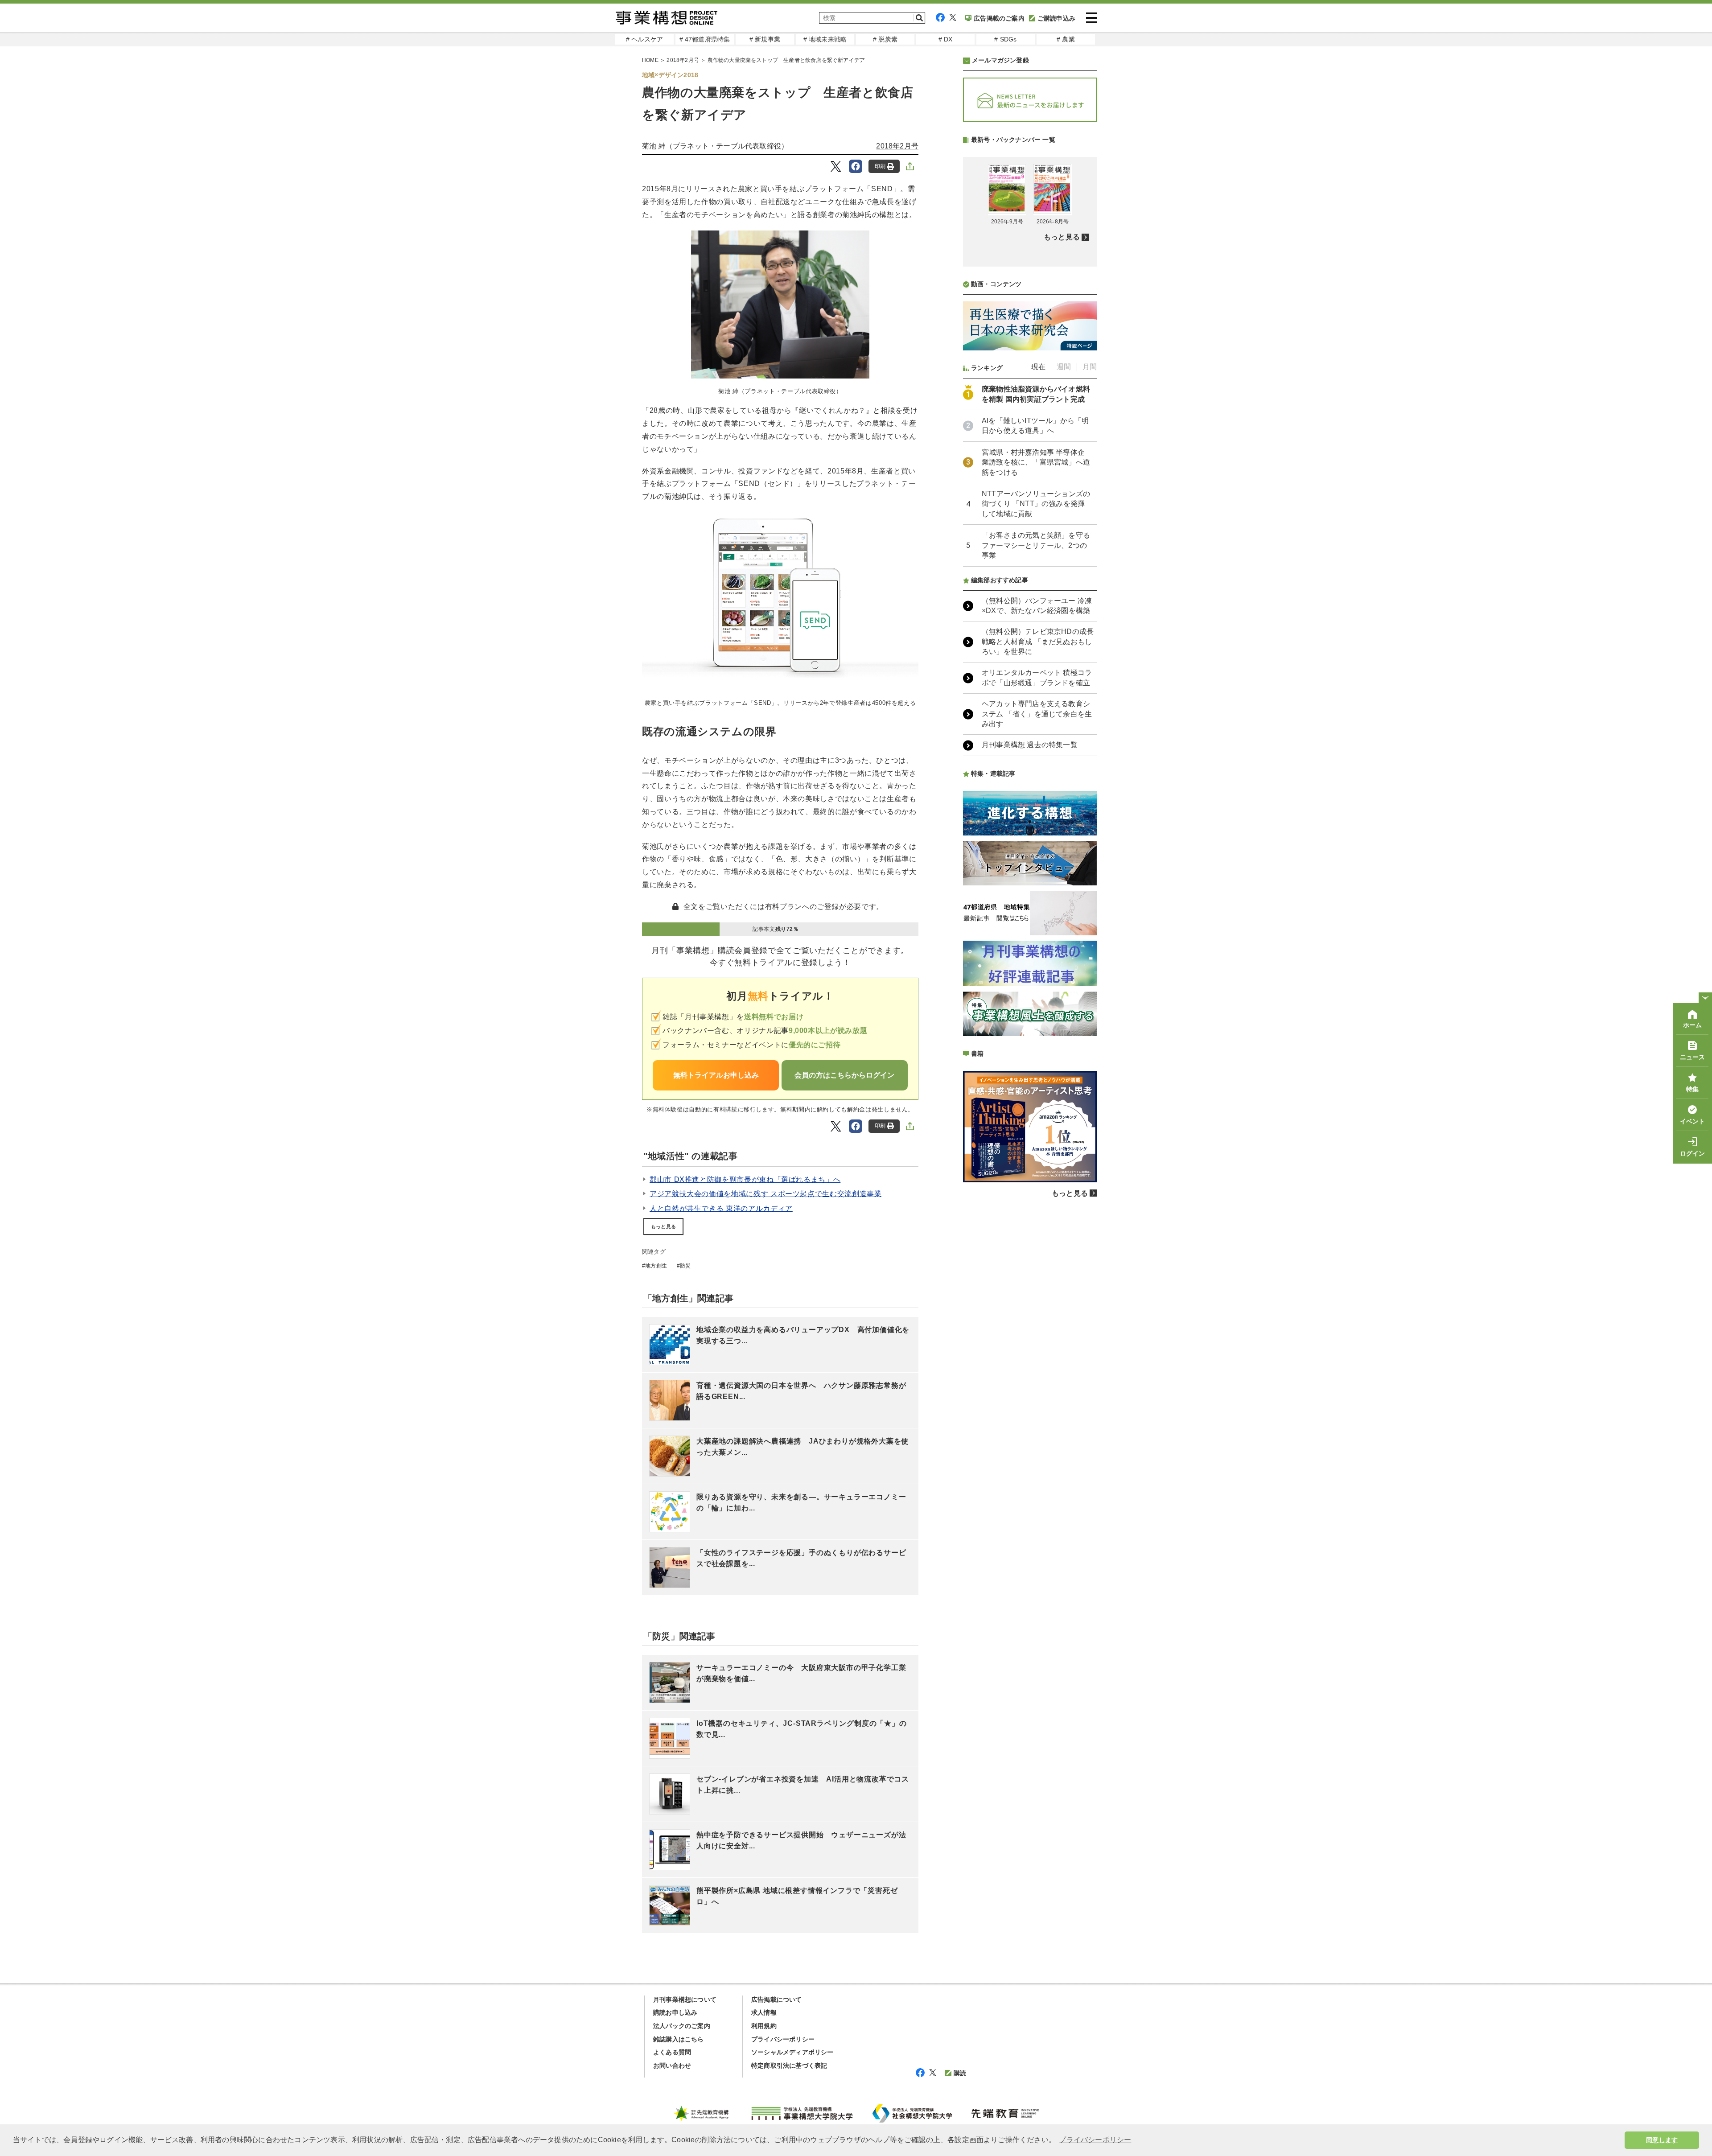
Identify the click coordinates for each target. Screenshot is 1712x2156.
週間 (1064, 367)
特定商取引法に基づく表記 (789, 2065)
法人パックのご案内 (682, 2026)
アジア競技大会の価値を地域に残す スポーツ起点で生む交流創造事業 (765, 1194)
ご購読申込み (1056, 18)
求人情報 (764, 2012)
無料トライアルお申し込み (716, 1075)
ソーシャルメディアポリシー (792, 2052)
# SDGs (1005, 39)
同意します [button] (1662, 2140)
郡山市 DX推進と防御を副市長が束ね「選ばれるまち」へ (745, 1179)
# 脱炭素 (885, 39)
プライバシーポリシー (783, 2039)
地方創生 (656, 1266)
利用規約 (764, 2026)
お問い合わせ (672, 2065)
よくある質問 (672, 2052)
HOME (650, 60)
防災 (685, 1266)
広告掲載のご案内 (999, 18)
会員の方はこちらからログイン (844, 1075)
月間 (1090, 367)
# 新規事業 (765, 39)
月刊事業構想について (685, 2000)
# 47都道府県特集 (705, 39)
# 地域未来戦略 (825, 39)
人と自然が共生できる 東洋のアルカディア (721, 1208)
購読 (960, 2073)
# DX (946, 39)
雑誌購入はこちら (679, 2039)
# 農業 (1066, 39)
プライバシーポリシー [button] (1095, 2140)
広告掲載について (777, 2000)
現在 (1038, 367)
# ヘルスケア (644, 39)
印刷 (880, 166)
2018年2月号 (683, 60)
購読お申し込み (675, 2012)
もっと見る (663, 1226)
